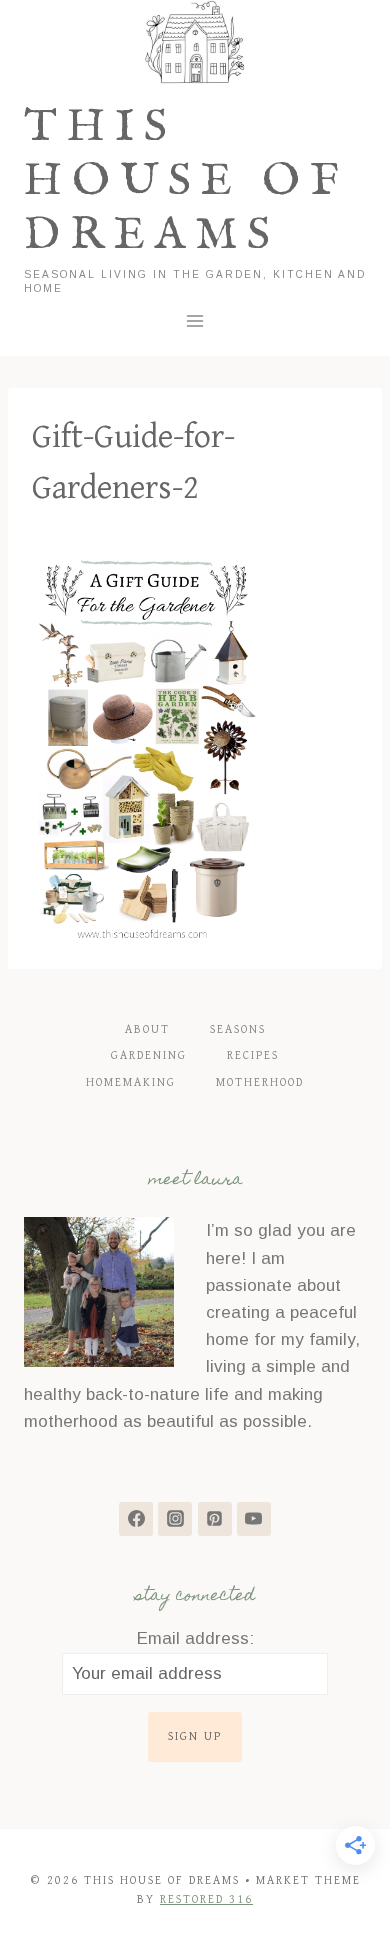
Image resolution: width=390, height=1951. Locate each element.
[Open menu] (195, 320)
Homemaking (131, 1082)
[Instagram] (175, 1519)
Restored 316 (206, 1899)
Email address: (195, 1638)
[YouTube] (254, 1519)
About (147, 1029)
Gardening (149, 1055)
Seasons (238, 1029)
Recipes (253, 1055)
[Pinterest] (215, 1519)
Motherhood (260, 1082)
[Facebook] (136, 1519)
